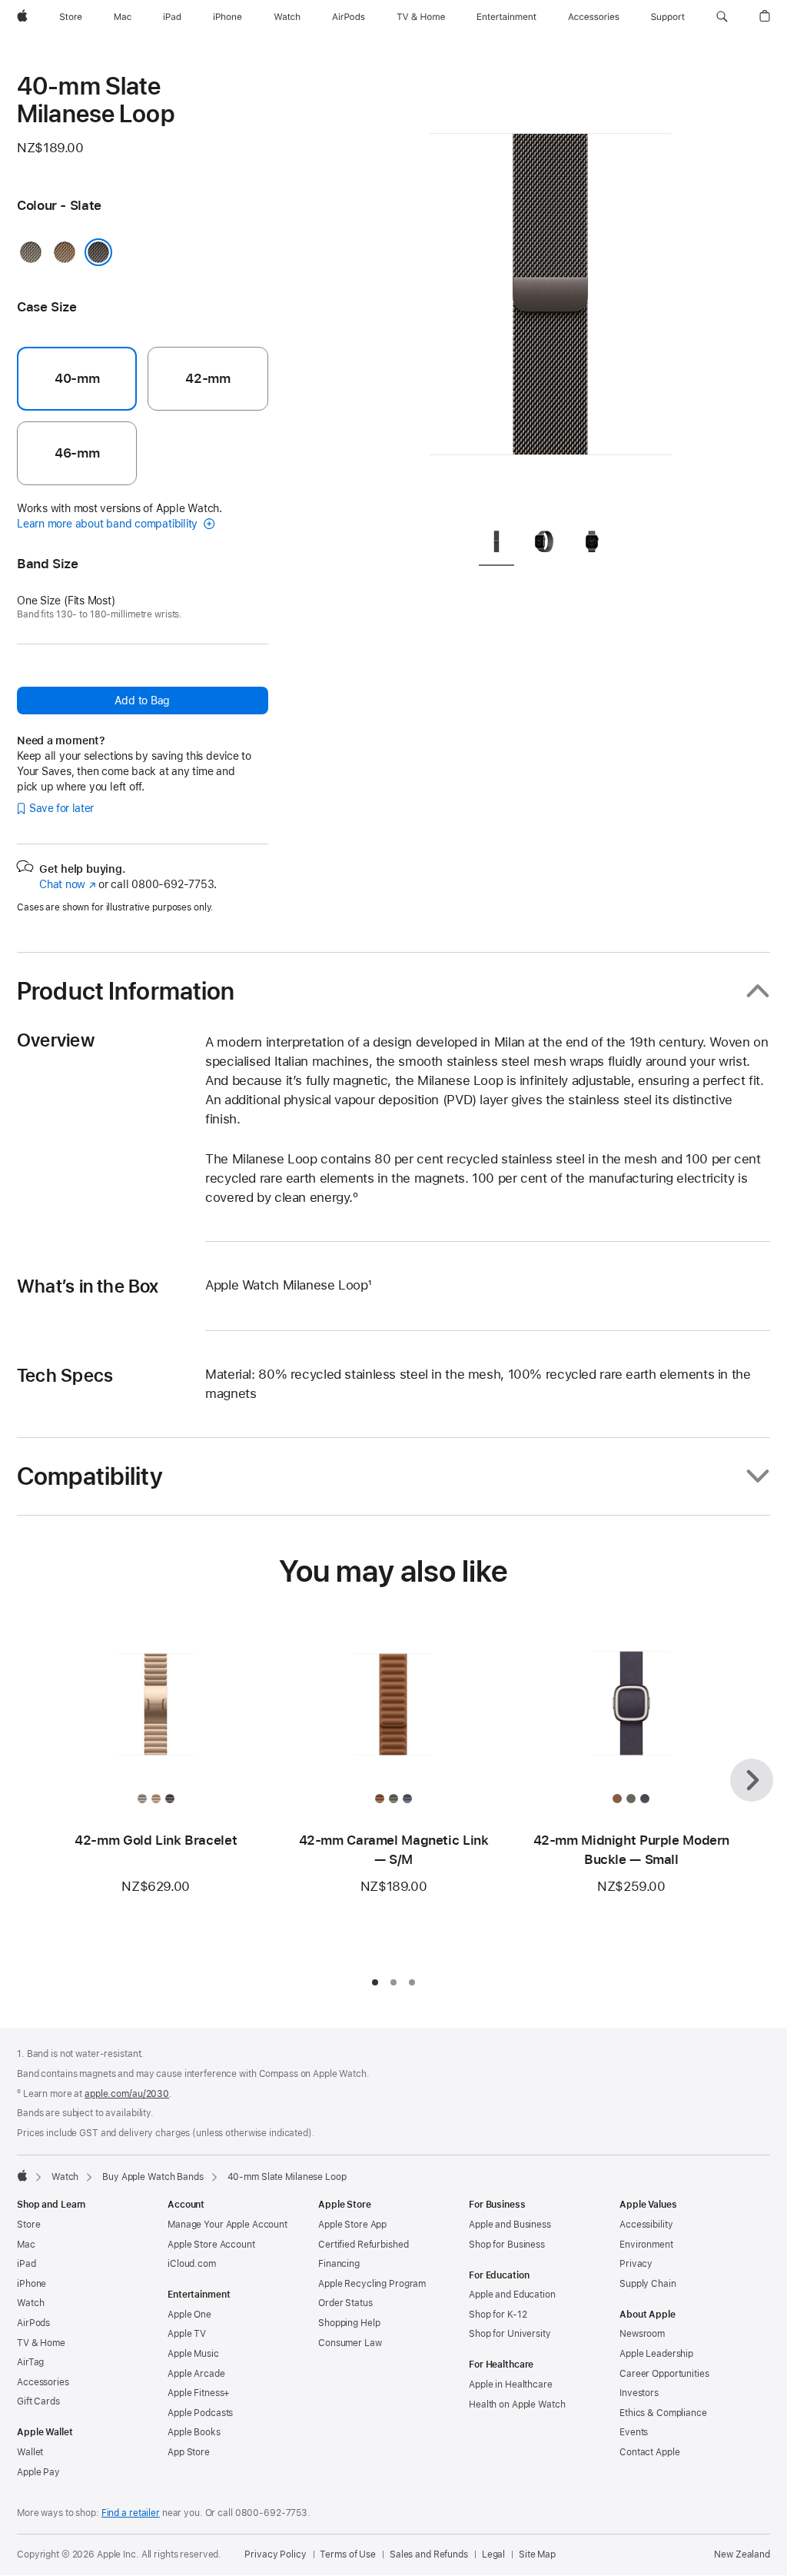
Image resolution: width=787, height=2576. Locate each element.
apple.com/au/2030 (127, 2094)
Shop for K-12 (498, 2315)
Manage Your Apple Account (227, 2225)
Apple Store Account (211, 2245)
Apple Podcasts (200, 2413)
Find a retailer (131, 2513)
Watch (65, 2177)
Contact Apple (649, 2452)
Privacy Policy (275, 2554)
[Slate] (98, 252)
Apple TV (187, 2334)
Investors (639, 2393)
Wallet (30, 2452)
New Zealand (742, 2554)
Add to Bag (142, 701)
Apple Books (194, 2432)
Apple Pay (38, 2472)
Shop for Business (507, 2245)
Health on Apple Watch (517, 2405)
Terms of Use (348, 2554)
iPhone (32, 2284)
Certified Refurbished (363, 2245)
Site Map (537, 2554)
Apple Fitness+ (199, 2393)
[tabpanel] (550, 292)
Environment (646, 2245)
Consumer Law (350, 2343)
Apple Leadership (656, 2354)
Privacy (636, 2264)
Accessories (43, 2382)
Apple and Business (510, 2225)
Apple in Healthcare (511, 2385)
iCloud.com (192, 2264)
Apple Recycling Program (372, 2284)
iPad (27, 2264)
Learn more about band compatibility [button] (109, 524)
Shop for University (510, 2334)
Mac (26, 2245)
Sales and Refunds (429, 2554)
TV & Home (41, 2343)
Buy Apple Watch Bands (153, 2177)
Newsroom (642, 2334)
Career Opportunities (664, 2374)
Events (634, 2432)
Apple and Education (512, 2295)
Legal (493, 2554)
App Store (189, 2452)
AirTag (30, 2362)
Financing (339, 2264)
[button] (722, 17)
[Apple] (22, 2175)
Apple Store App (352, 2225)
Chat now (67, 884)
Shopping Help (349, 2323)
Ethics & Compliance (663, 2413)
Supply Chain (648, 2284)
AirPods (33, 2323)
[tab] (496, 544)
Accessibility (646, 2225)
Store (28, 2225)
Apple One (189, 2315)
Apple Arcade (196, 2374)
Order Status (345, 2303)
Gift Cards (38, 2401)
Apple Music (193, 2354)
